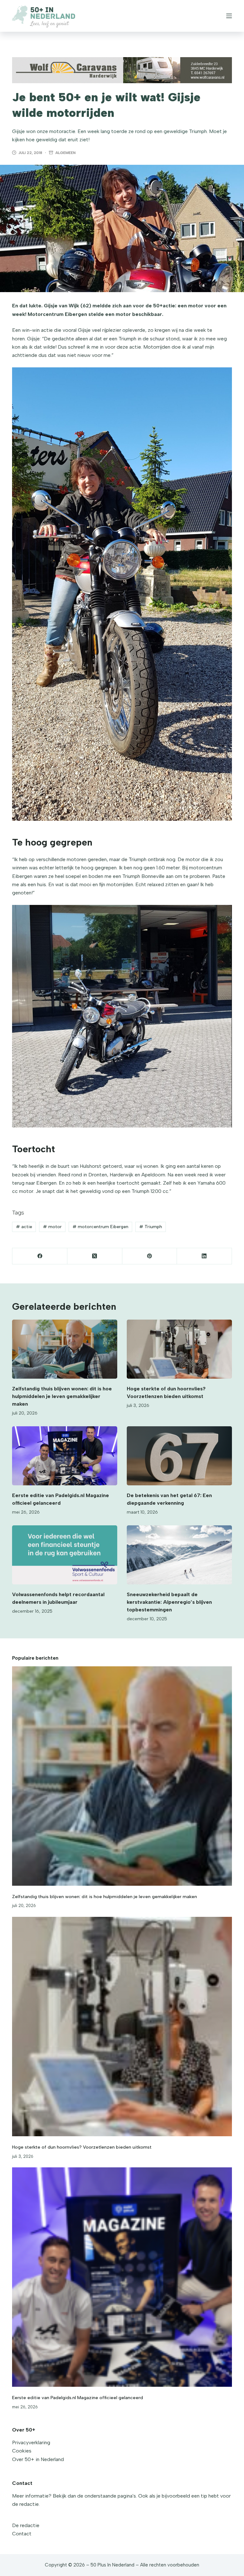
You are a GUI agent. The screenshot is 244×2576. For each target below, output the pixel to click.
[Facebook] (40, 1256)
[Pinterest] (150, 1256)
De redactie (26, 2525)
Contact (22, 2534)
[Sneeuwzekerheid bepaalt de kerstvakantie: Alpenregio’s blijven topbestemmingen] (179, 1555)
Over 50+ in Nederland (38, 2459)
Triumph (151, 1227)
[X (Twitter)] (95, 1256)
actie (24, 1227)
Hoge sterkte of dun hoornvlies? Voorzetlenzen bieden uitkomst (82, 2147)
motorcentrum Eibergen (100, 1227)
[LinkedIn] (204, 1256)
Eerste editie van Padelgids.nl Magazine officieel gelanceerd (78, 2398)
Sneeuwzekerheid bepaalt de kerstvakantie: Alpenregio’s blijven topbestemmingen (169, 1602)
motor (52, 1227)
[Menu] (229, 16)
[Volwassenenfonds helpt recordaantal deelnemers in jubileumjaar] (65, 1555)
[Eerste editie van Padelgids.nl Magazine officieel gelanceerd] (65, 1456)
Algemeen (65, 153)
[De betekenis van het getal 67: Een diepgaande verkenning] (179, 1456)
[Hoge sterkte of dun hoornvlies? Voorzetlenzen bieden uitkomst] (179, 1349)
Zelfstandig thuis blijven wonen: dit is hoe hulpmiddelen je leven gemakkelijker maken (62, 1396)
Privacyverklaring (31, 2442)
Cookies (22, 2451)
